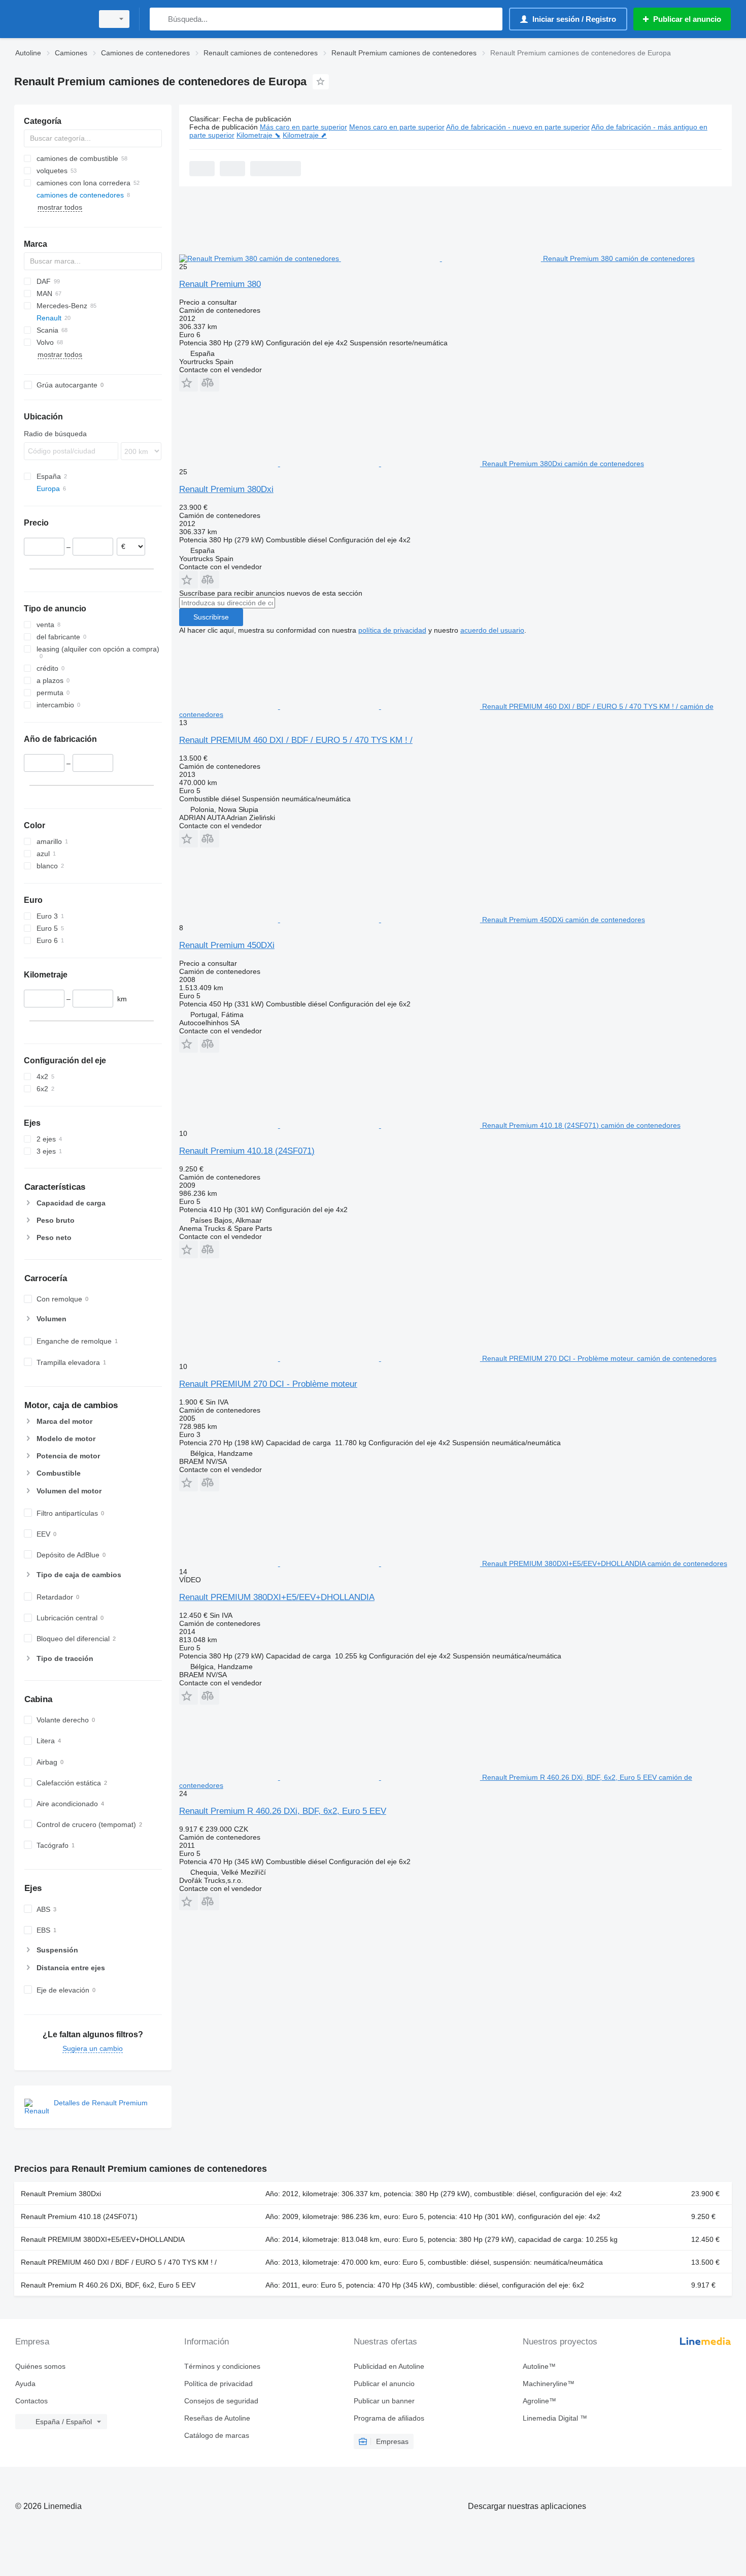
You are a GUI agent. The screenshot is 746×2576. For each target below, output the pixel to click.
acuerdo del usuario (492, 630)
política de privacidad (392, 630)
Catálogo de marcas (217, 2435)
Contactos (31, 2401)
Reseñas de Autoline (217, 2418)
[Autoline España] (51, 19)
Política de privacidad (218, 2384)
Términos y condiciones (222, 2366)
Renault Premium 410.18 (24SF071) (247, 1151)
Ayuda (25, 2384)
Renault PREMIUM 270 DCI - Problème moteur (268, 1384)
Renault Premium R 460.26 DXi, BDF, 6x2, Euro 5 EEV (283, 1811)
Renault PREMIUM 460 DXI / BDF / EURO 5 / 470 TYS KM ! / (296, 740)
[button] (189, 383)
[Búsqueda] (160, 19)
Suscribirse (211, 617)
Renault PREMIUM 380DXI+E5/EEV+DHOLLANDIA (277, 1597)
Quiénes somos (40, 2366)
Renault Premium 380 (220, 284)
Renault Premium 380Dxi (226, 489)
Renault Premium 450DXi (227, 945)
